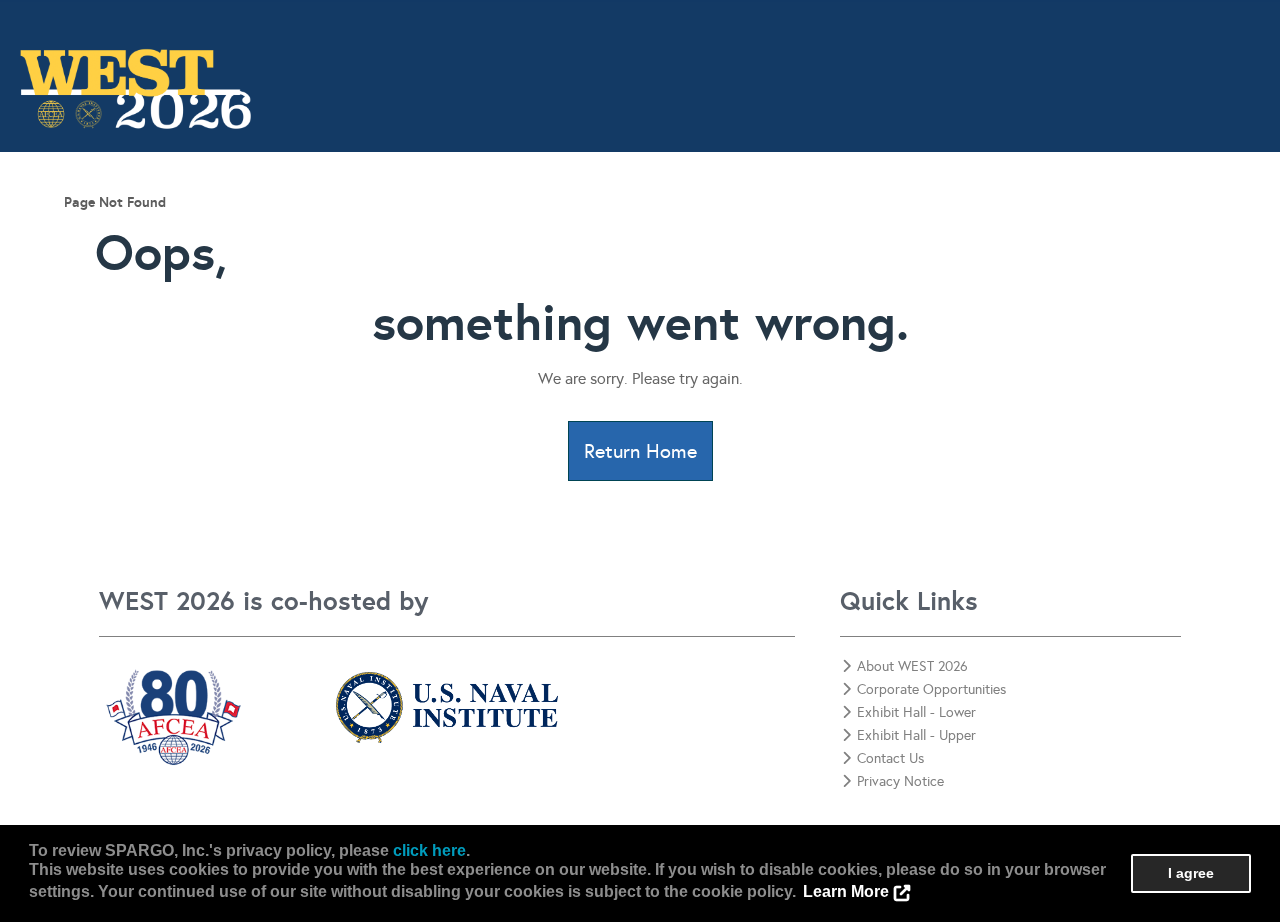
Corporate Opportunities (1033, 226)
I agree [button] (1191, 873)
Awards (626, 226)
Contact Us (1211, 226)
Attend (523, 226)
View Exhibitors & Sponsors (800, 226)
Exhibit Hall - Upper (916, 735)
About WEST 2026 (912, 666)
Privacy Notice (900, 781)
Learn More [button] (846, 891)
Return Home (640, 451)
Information (297, 226)
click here (429, 850)
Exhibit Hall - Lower (916, 712)
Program (418, 226)
